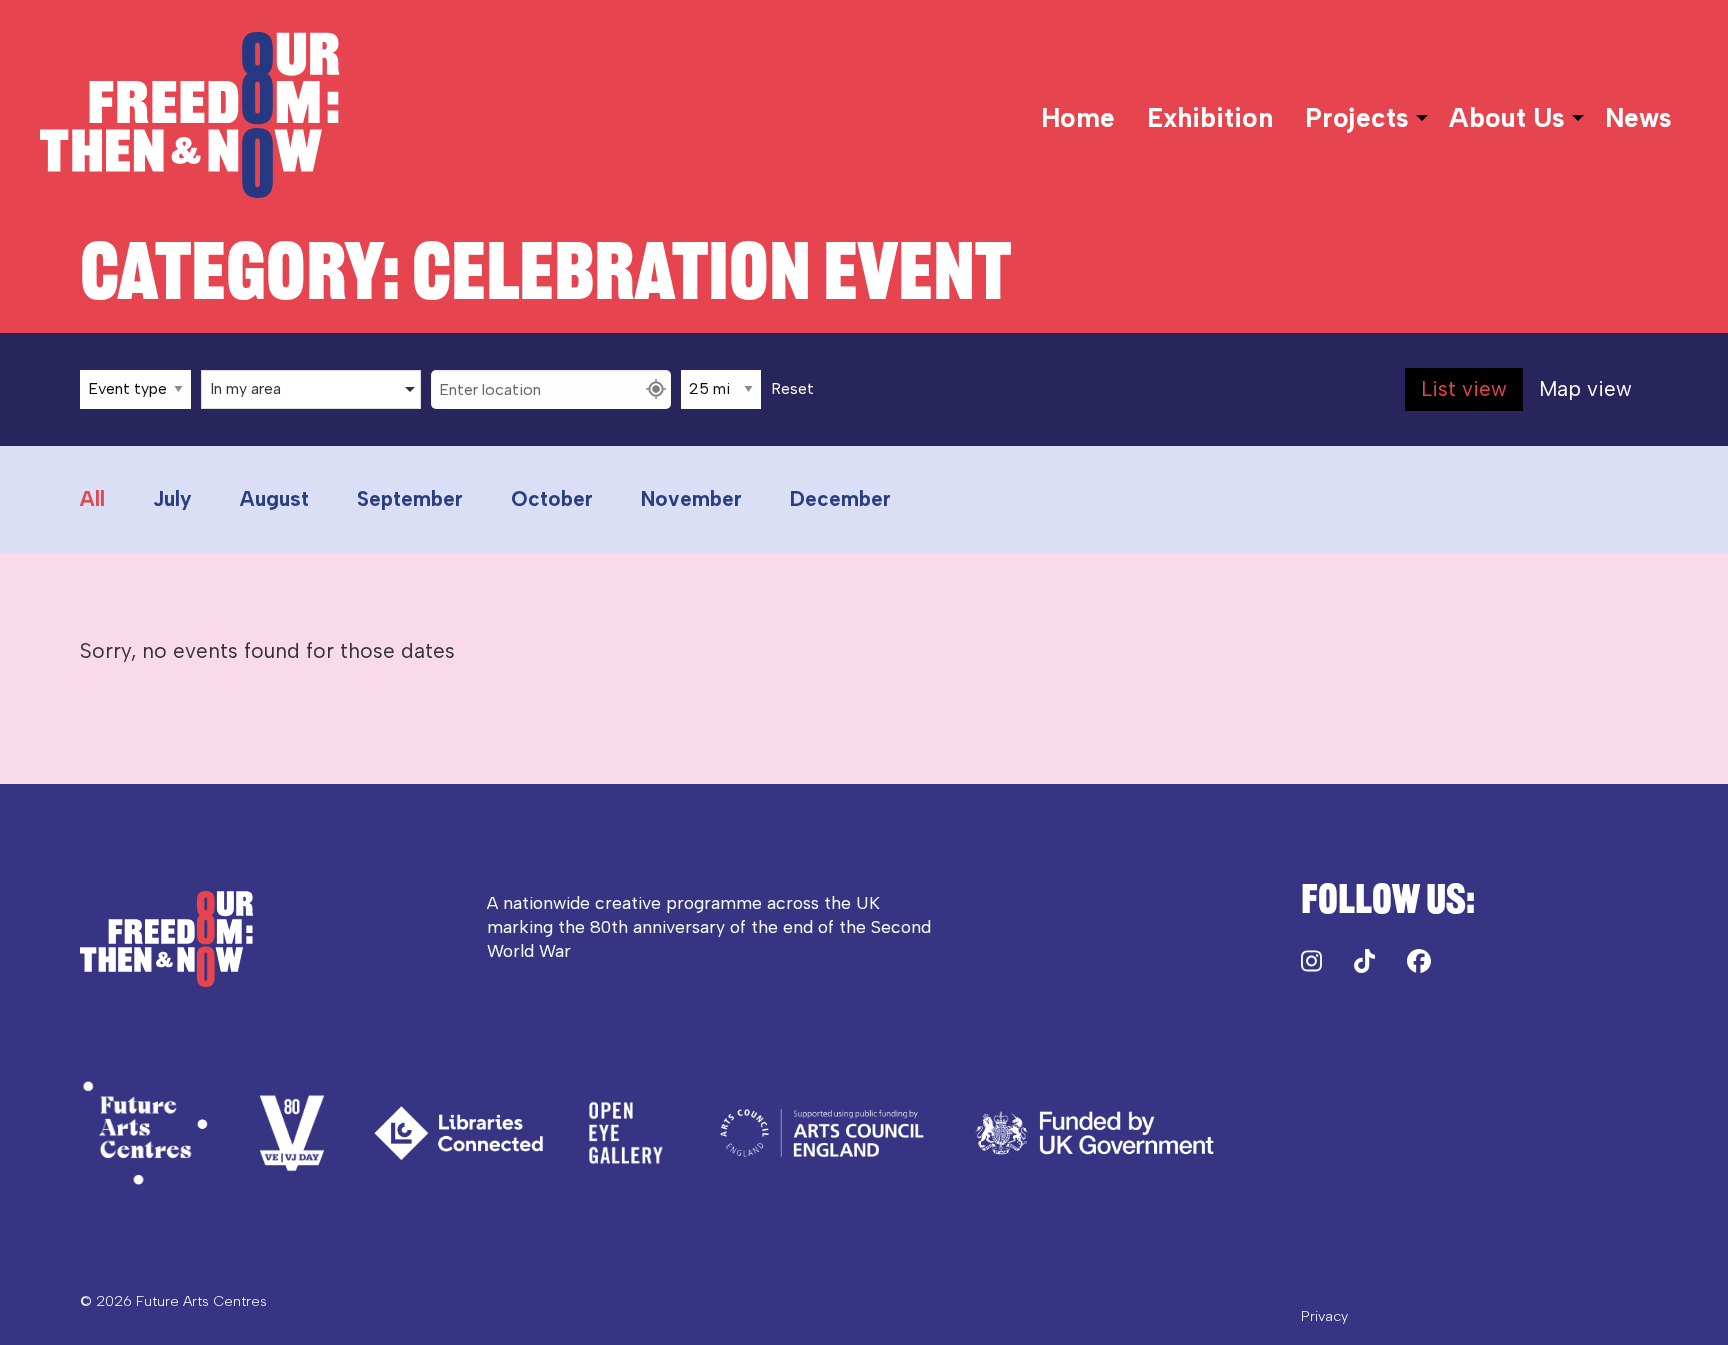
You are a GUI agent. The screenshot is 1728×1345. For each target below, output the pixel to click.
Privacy (1324, 1316)
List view (1464, 388)
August (274, 498)
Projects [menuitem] (1357, 118)
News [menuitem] (1638, 118)
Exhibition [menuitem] (1210, 118)
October (552, 498)
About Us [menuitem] (1507, 118)
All (92, 498)
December (840, 498)
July (172, 498)
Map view (1585, 388)
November (691, 498)
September (410, 498)
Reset (792, 389)
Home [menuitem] (1078, 118)
